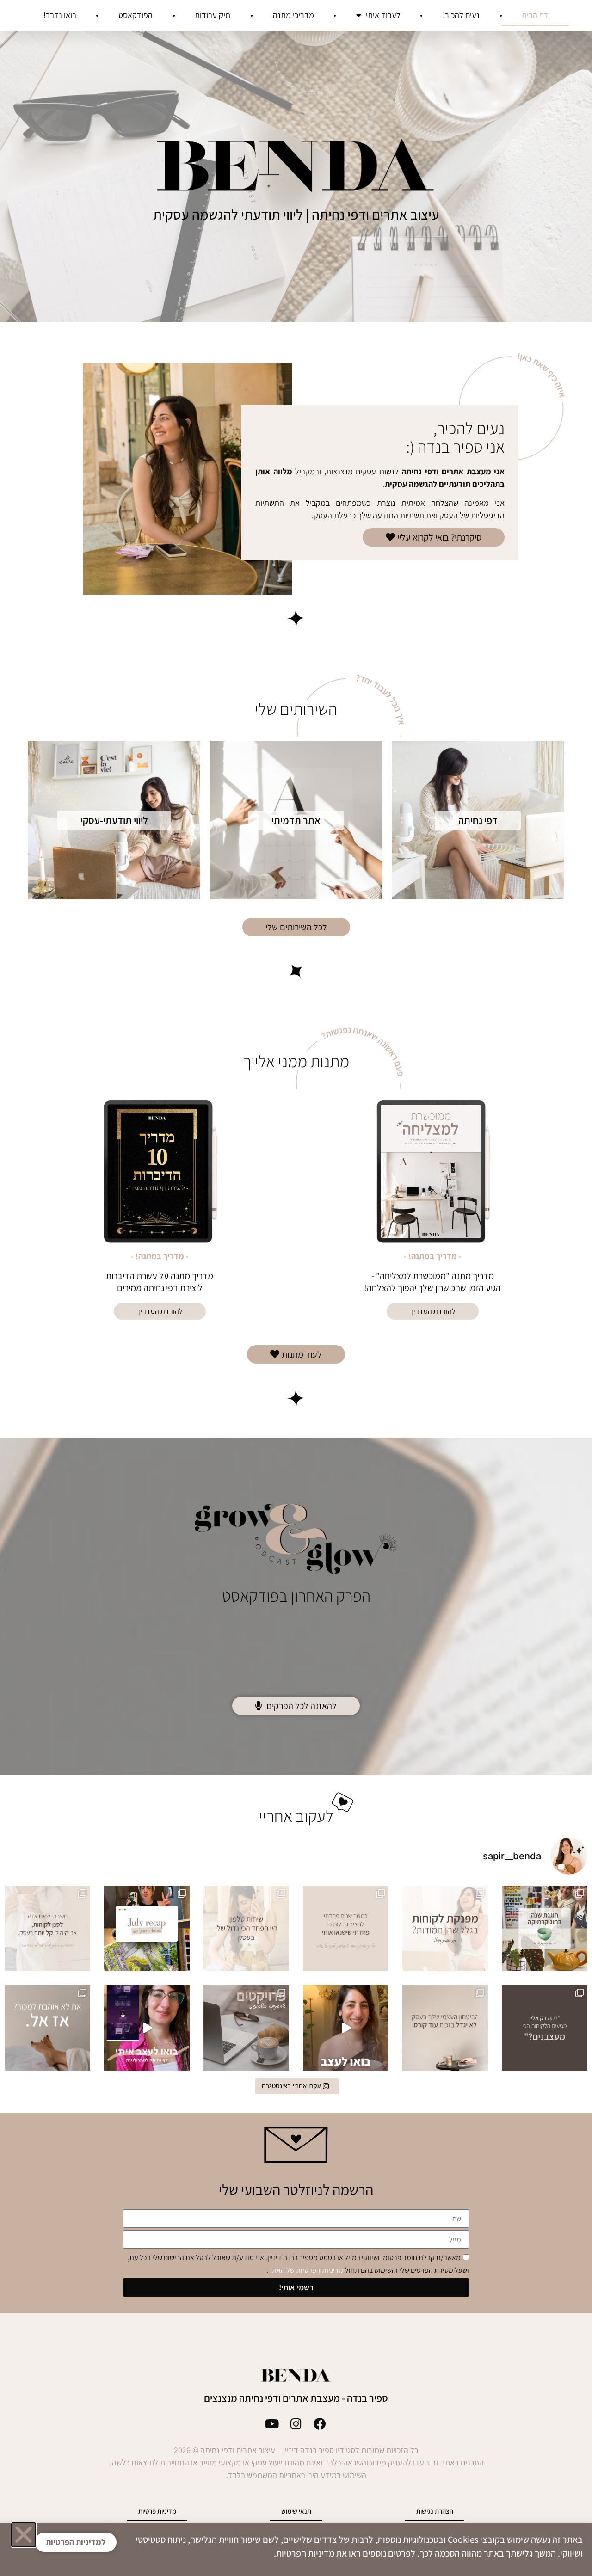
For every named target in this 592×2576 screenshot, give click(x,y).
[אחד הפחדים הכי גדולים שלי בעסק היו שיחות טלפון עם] (246, 1928)
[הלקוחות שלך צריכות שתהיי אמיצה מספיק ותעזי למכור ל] (47, 2028)
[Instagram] (296, 2424)
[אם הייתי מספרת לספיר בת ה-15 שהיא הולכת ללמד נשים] (346, 1928)
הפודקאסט (136, 15)
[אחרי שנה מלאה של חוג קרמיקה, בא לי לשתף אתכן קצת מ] (545, 1928)
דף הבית (535, 15)
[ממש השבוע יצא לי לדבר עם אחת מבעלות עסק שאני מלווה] (445, 1928)
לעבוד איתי (383, 15)
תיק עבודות (213, 15)
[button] (24, 2535)
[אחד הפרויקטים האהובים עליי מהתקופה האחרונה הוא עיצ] (346, 2028)
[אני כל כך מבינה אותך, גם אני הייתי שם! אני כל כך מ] (545, 2028)
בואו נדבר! (60, 15)
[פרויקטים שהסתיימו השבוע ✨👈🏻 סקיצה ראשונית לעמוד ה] (246, 2028)
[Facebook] (320, 2424)
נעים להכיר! (461, 15)
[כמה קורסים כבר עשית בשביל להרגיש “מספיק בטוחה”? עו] (445, 2028)
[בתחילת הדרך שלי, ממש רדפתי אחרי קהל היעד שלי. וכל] (47, 1928)
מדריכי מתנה (293, 15)
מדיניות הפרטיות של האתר (306, 2271)
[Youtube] (272, 2424)
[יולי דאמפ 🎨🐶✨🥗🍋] (147, 1928)
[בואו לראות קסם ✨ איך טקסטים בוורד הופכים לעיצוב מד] (147, 2028)
